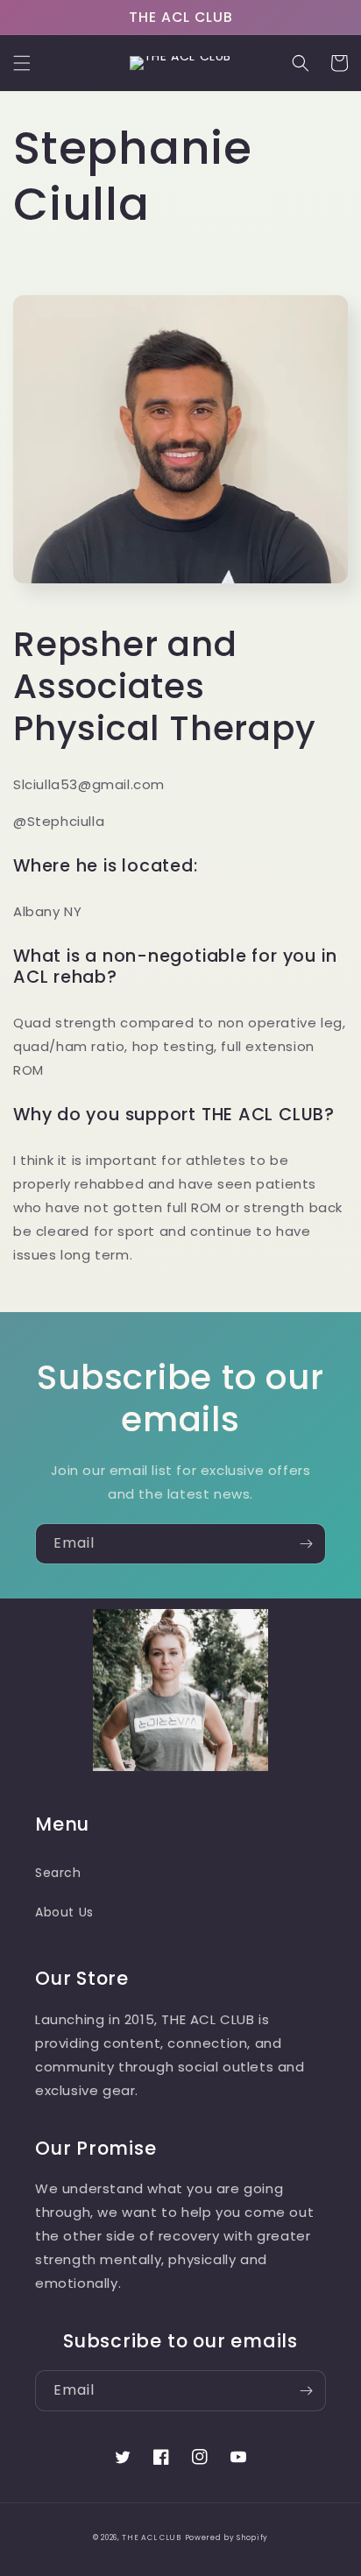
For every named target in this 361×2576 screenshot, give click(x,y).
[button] (22, 63)
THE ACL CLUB (151, 2537)
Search (58, 1873)
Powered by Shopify (227, 2537)
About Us (64, 1912)
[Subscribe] (306, 1544)
